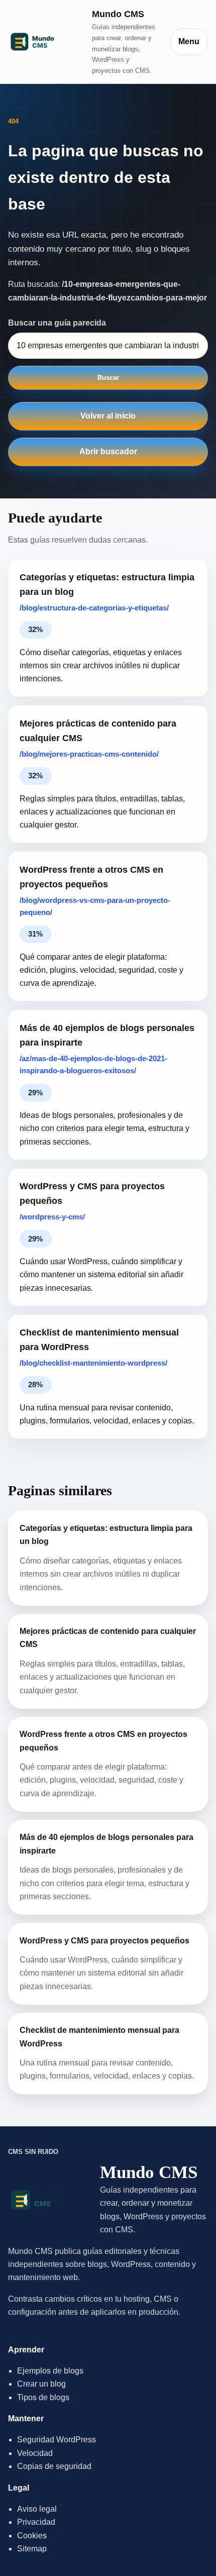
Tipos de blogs (43, 2397)
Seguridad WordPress (57, 2440)
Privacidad (36, 2522)
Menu (189, 41)
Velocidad (35, 2453)
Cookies (32, 2536)
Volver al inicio (108, 416)
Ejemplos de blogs (50, 2371)
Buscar (108, 378)
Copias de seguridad (54, 2466)
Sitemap (32, 2549)
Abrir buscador (108, 451)
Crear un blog (41, 2384)
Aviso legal (37, 2509)
